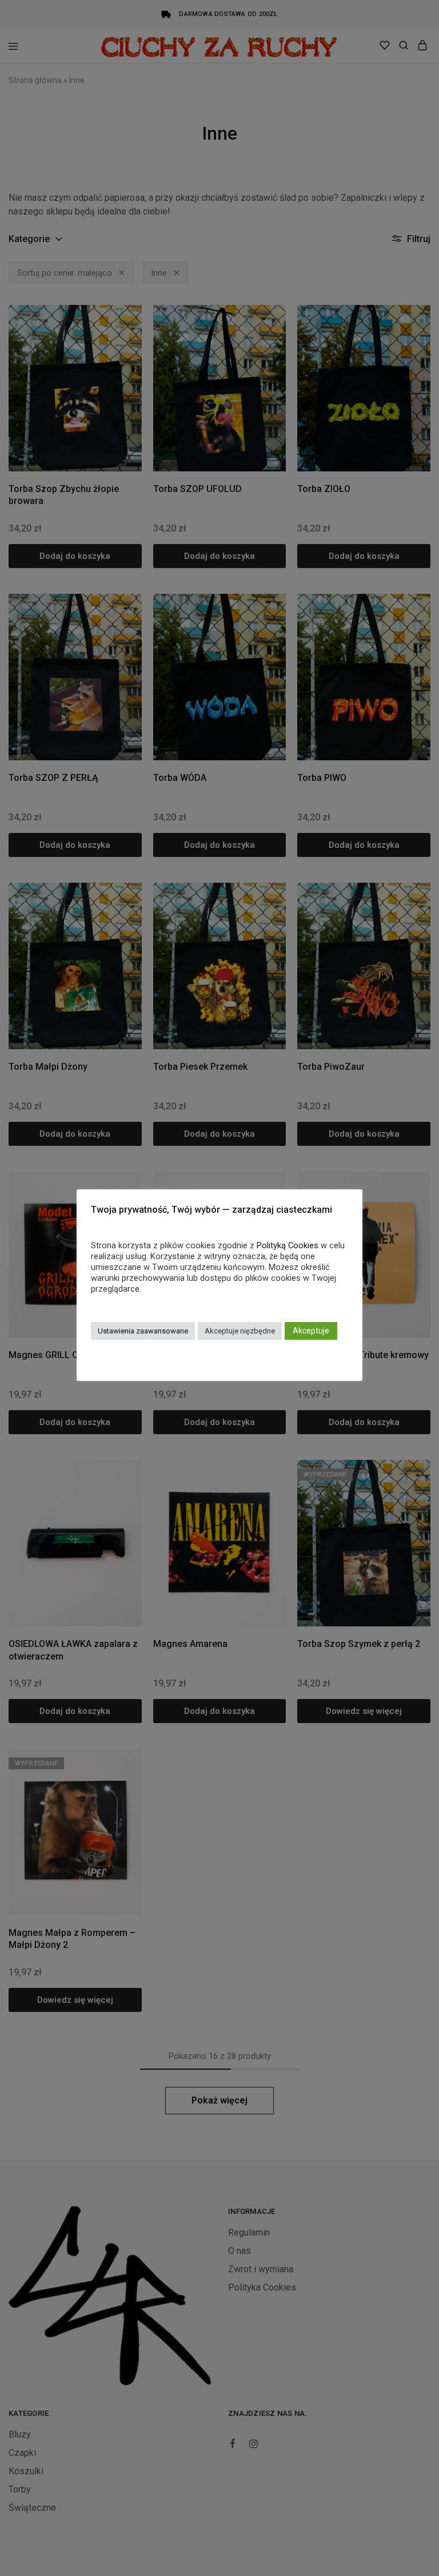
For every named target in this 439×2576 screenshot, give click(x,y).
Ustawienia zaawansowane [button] (143, 1331)
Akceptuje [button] (311, 1331)
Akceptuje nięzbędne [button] (240, 1331)
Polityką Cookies (288, 1245)
